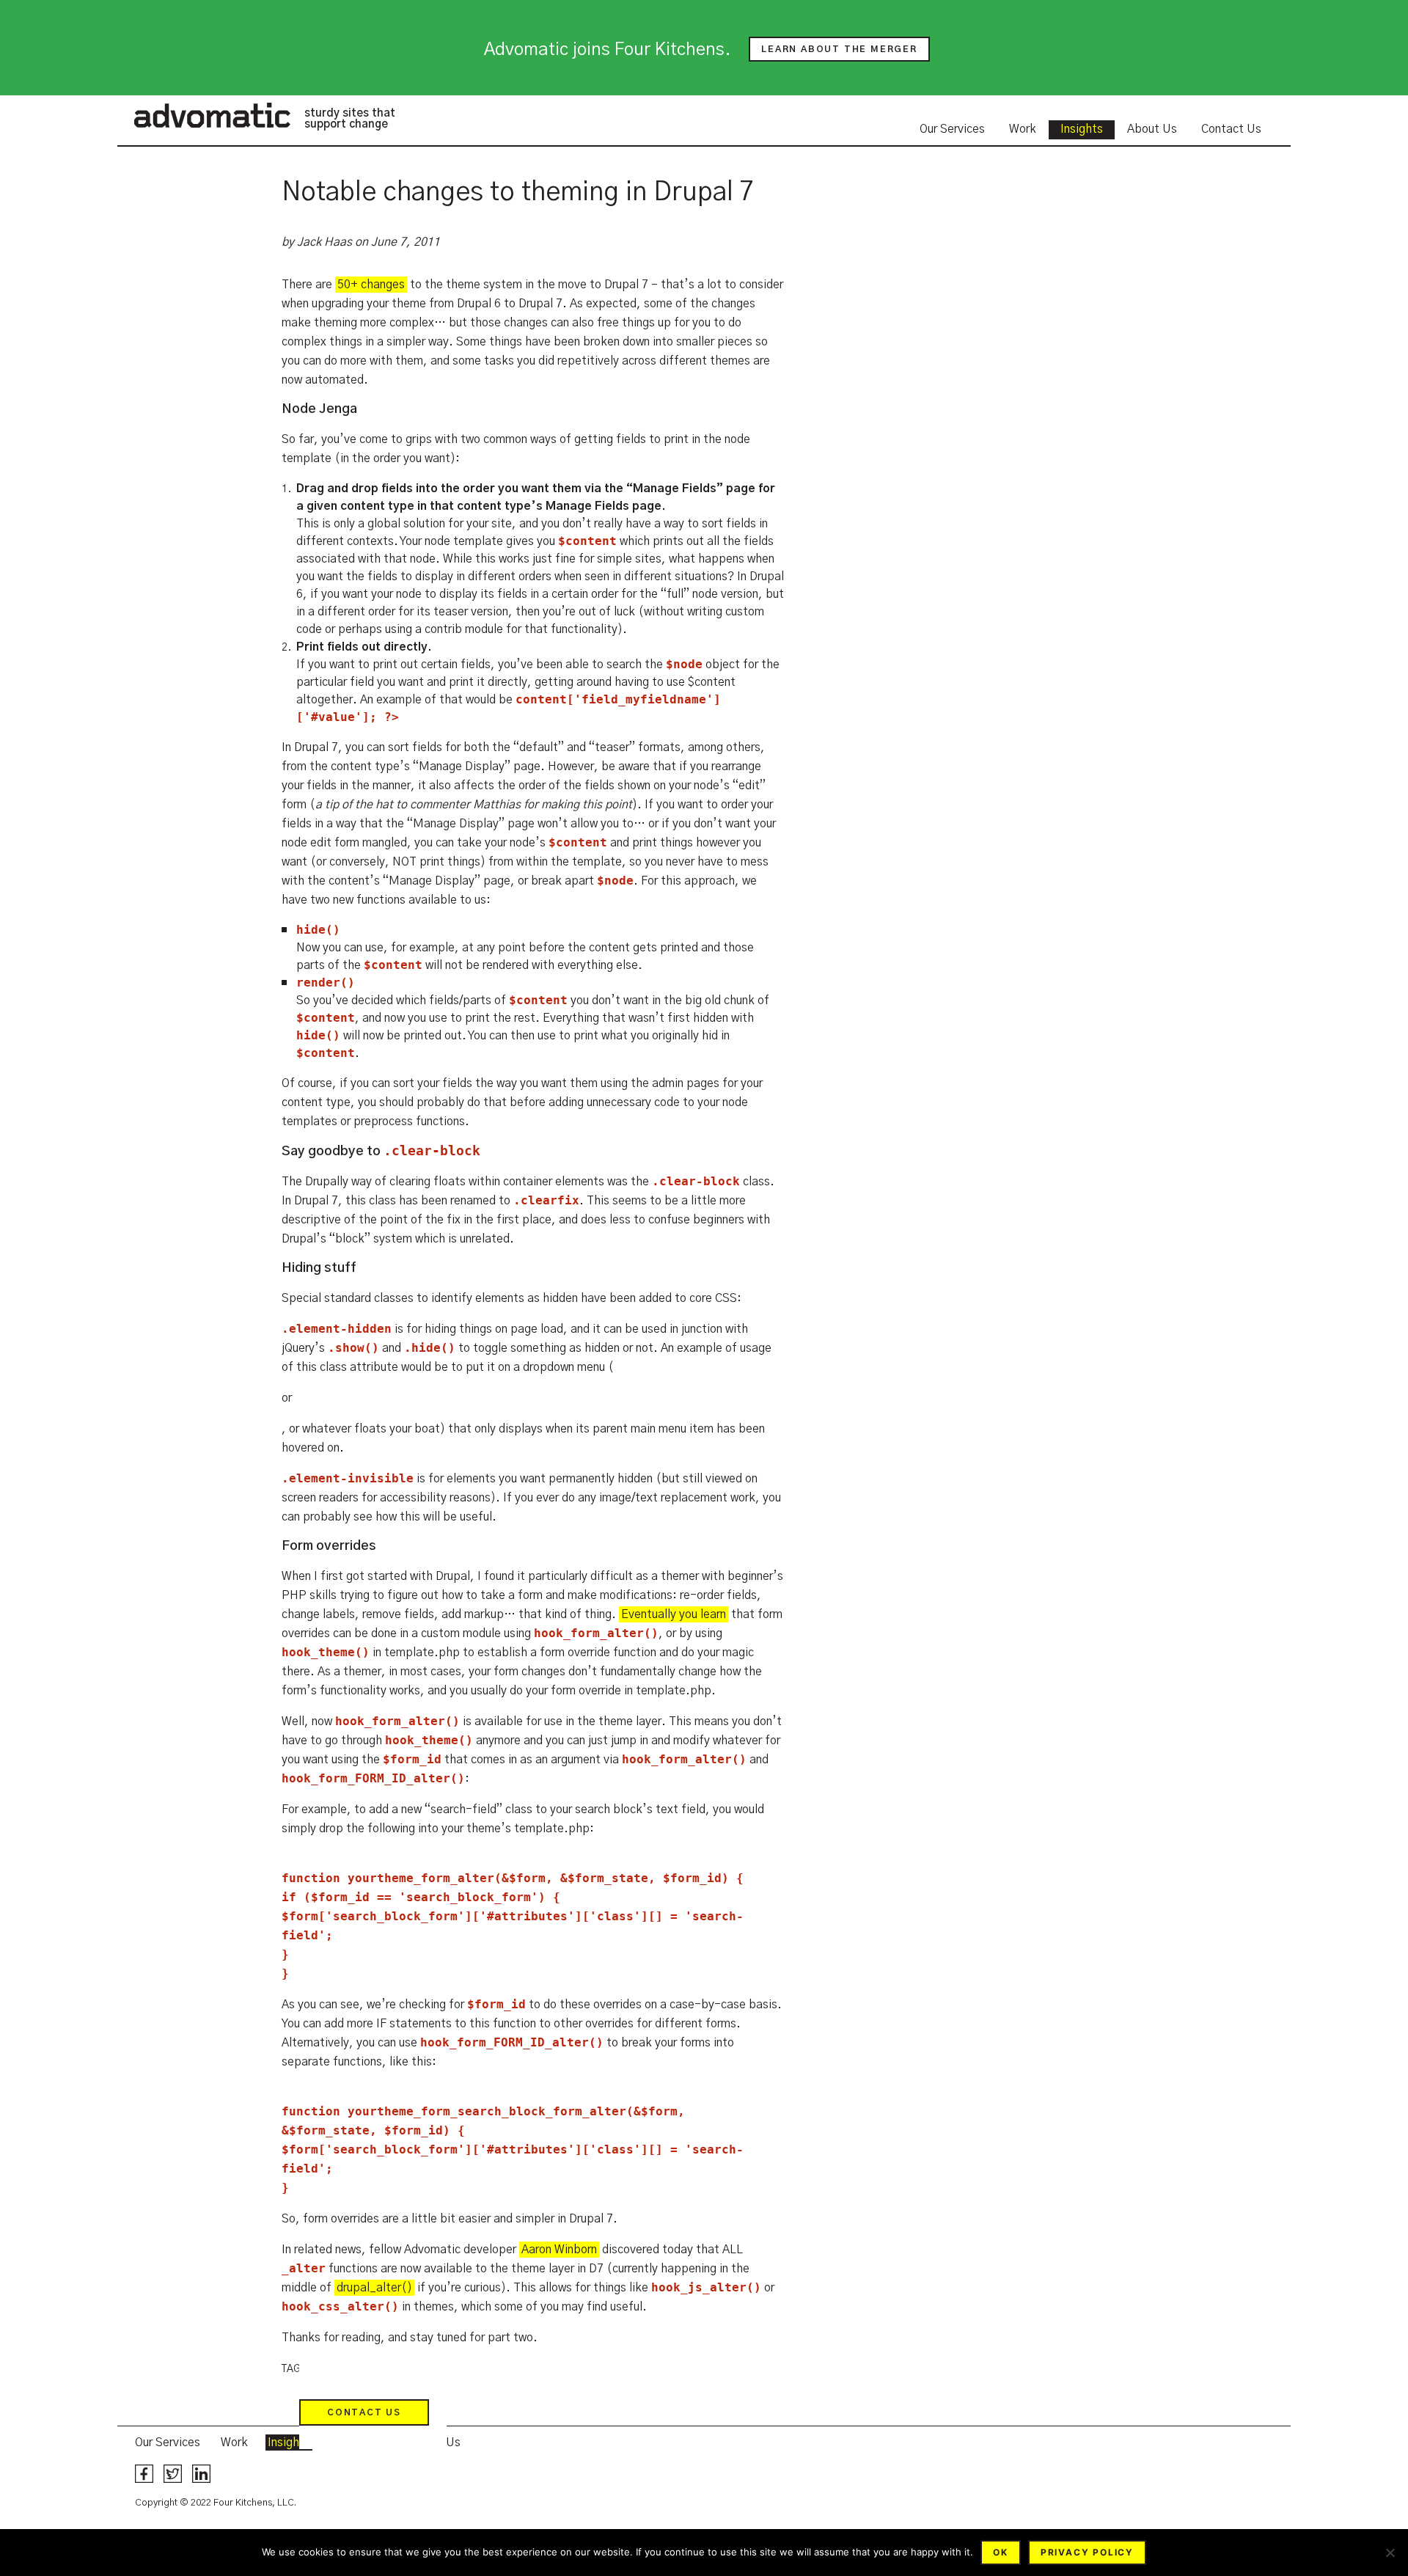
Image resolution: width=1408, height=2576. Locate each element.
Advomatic (212, 115)
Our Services (952, 129)
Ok (1001, 2552)
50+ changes (371, 285)
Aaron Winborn (559, 2250)
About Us (1152, 129)
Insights (1082, 129)
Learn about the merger (839, 49)
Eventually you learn (674, 1614)
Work (1023, 129)
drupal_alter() (374, 2288)
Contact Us (1231, 129)
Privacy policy (1087, 2552)
